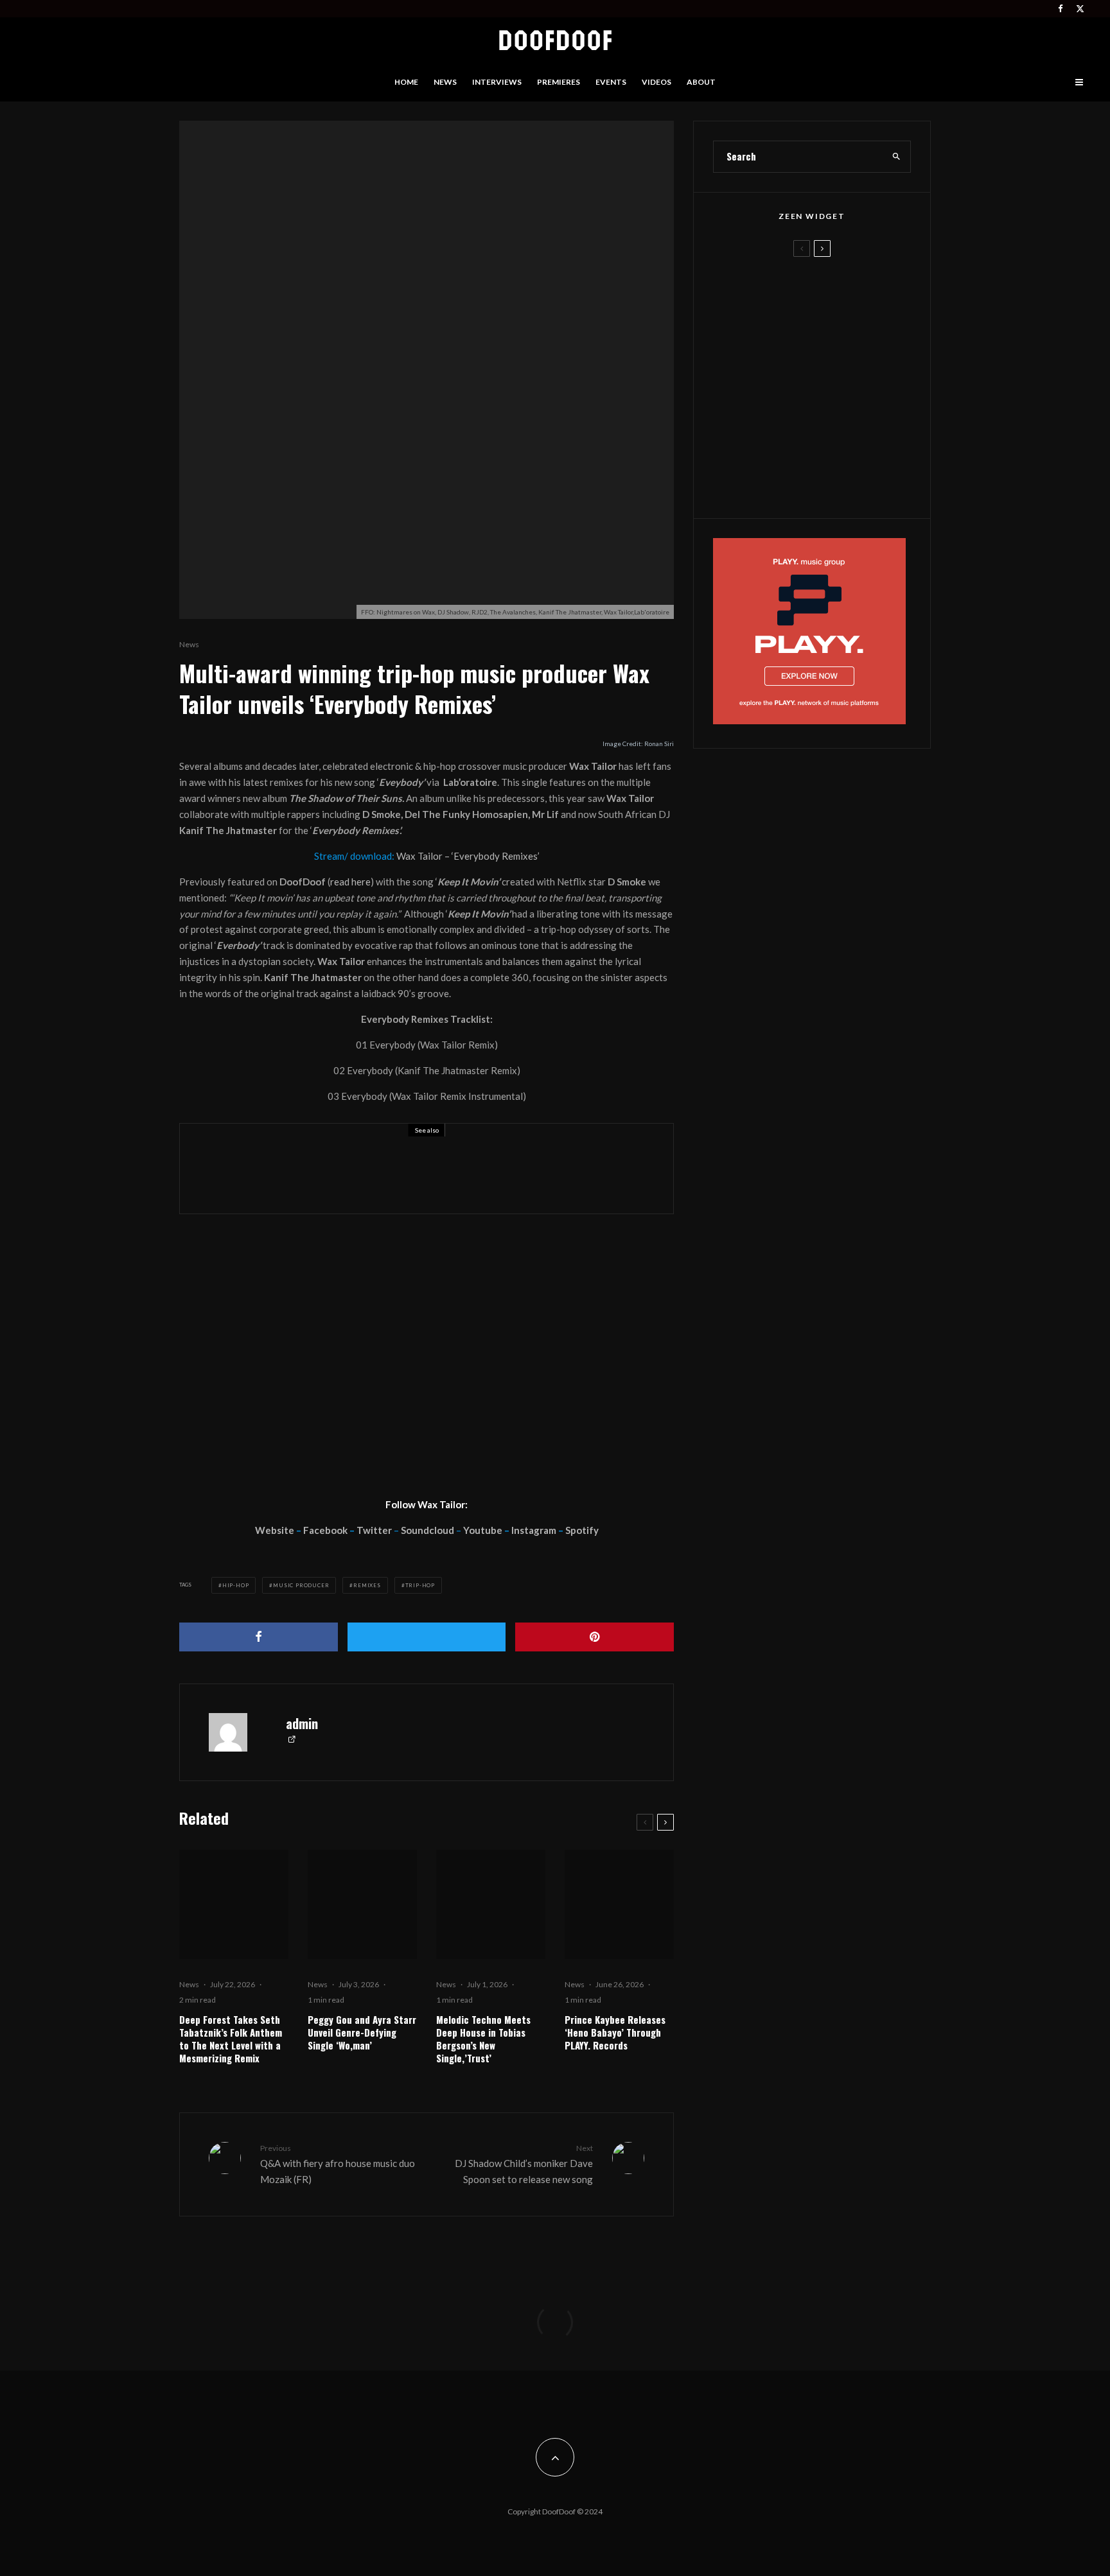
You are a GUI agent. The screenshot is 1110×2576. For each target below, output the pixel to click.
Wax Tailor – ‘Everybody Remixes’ (468, 856)
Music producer (301, 1585)
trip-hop (420, 1585)
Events (611, 82)
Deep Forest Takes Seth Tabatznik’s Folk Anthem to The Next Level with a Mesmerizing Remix (231, 2039)
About (701, 82)
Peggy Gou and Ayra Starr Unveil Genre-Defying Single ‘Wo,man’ (362, 2032)
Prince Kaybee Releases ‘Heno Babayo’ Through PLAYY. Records (615, 2032)
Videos (656, 82)
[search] (897, 157)
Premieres (559, 82)
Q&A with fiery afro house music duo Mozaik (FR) (338, 2164)
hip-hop (236, 1585)
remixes (367, 1585)
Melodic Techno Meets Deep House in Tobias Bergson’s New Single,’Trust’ (483, 2039)
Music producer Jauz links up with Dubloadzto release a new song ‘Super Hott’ (462, 1178)
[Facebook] (1061, 9)
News (445, 82)
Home (406, 82)
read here (350, 882)
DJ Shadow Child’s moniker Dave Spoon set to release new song (524, 2164)
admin (302, 1723)
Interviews (497, 82)
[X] (1080, 9)
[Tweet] (427, 1637)
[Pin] (595, 1637)
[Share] (259, 1637)
